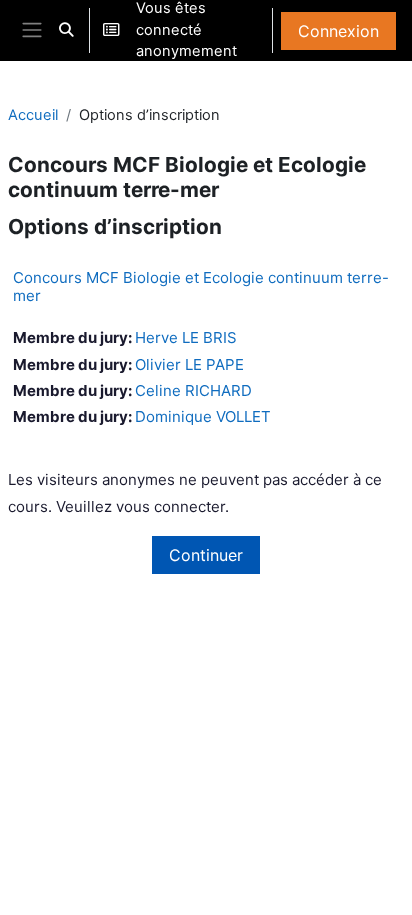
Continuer (206, 555)
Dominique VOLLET (203, 416)
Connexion (338, 31)
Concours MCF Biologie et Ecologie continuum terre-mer (201, 286)
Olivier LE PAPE (189, 364)
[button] (66, 30)
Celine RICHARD (193, 390)
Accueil (33, 115)
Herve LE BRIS (186, 337)
